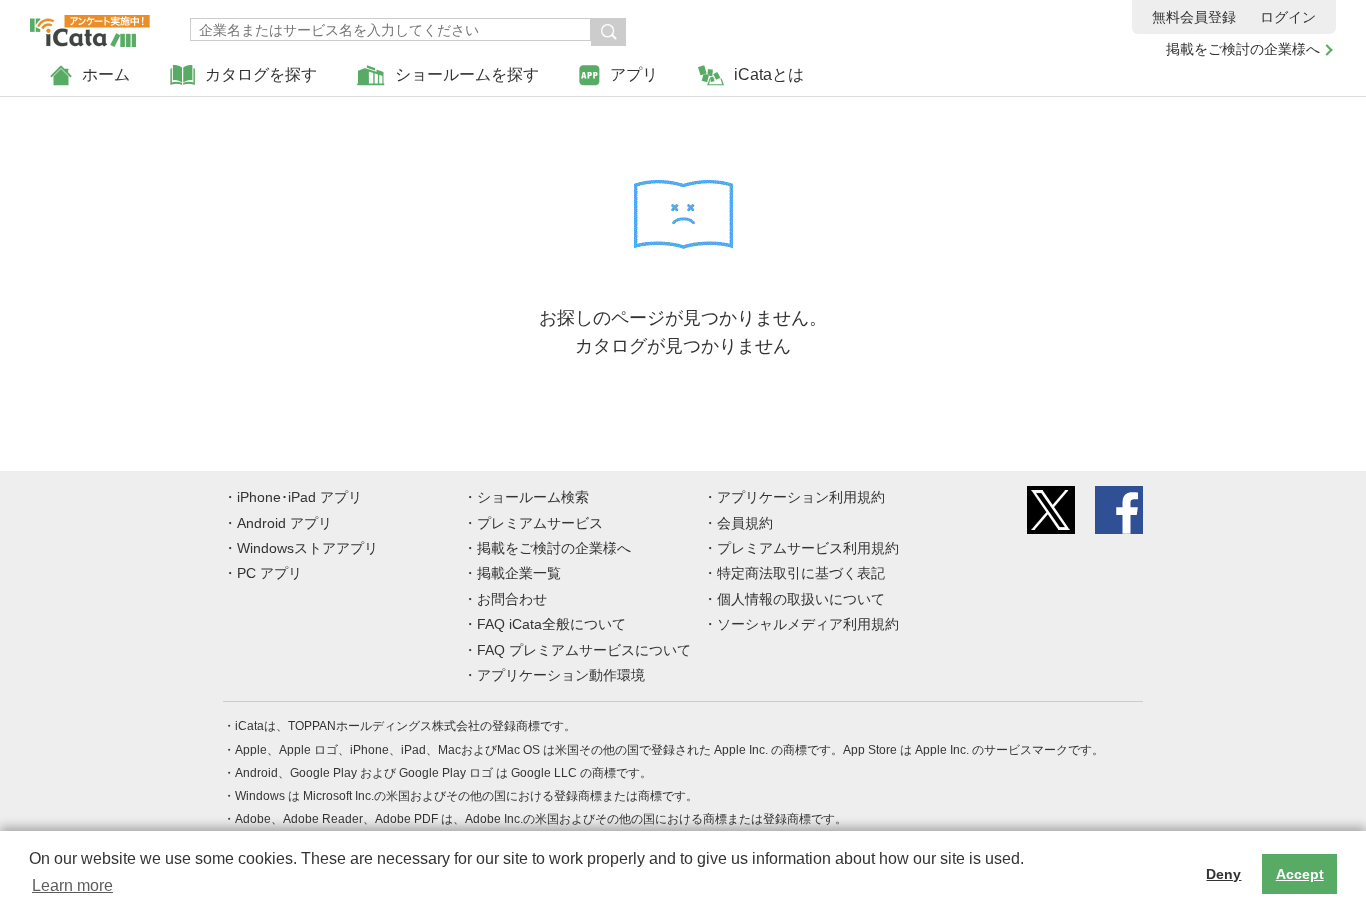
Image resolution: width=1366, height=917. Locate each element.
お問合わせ (512, 599)
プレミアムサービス (540, 523)
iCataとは (769, 74)
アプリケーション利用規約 (801, 497)
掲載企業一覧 (519, 573)
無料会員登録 (1194, 17)
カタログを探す (261, 74)
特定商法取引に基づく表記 (801, 573)
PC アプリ (269, 573)
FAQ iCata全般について (551, 624)
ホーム (106, 74)
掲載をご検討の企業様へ (1243, 49)
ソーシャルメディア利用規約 (808, 624)
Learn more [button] (72, 885)
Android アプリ (284, 523)
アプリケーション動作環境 (561, 675)
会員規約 (745, 523)
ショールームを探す (467, 74)
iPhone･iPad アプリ (299, 497)
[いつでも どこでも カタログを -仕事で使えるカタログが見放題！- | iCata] (90, 26)
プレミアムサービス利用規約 (808, 548)
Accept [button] (1300, 874)
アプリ (634, 74)
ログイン (1288, 17)
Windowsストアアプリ (307, 548)
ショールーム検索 (533, 497)
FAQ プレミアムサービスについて (584, 650)
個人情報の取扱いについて (801, 599)
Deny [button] (1223, 874)
